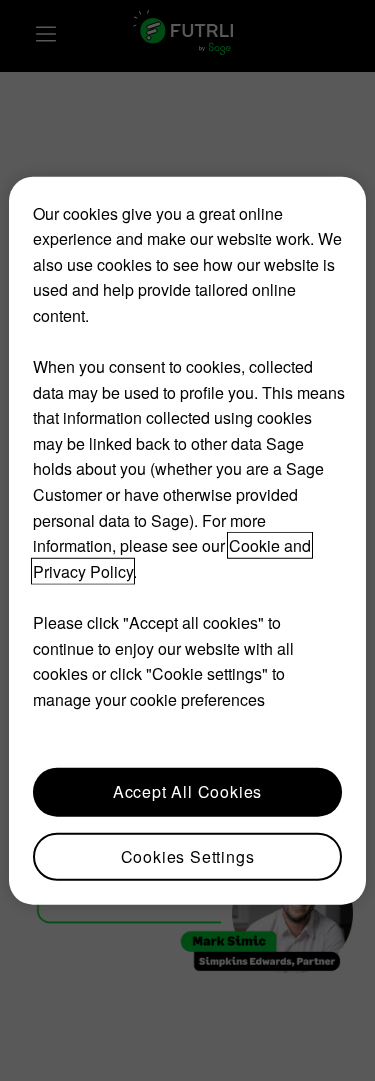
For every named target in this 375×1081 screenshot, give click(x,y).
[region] (187, 540)
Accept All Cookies (187, 791)
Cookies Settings (188, 855)
